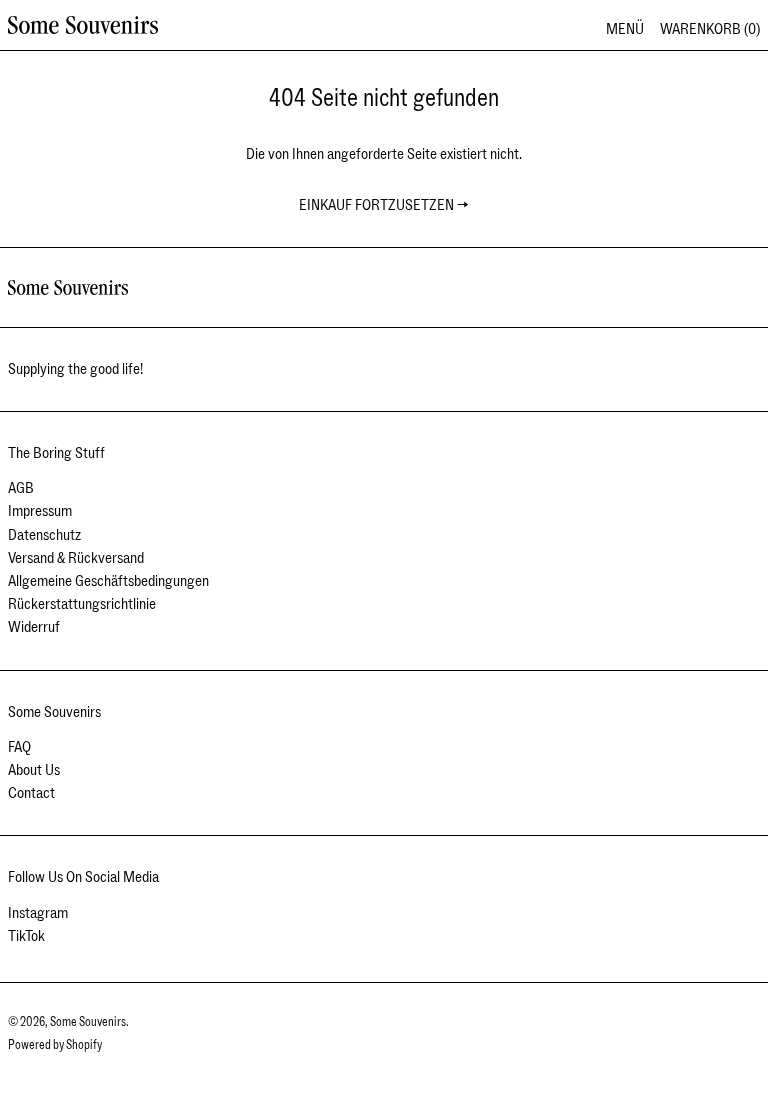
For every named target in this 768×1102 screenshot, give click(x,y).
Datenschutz (44, 535)
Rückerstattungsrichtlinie (82, 604)
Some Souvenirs (88, 1022)
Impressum (40, 511)
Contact (31, 793)
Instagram (38, 913)
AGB (21, 488)
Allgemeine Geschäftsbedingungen (108, 581)
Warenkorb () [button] (710, 29)
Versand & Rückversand (76, 558)
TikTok (26, 936)
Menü (625, 29)
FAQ (19, 747)
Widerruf (34, 627)
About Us (34, 770)
